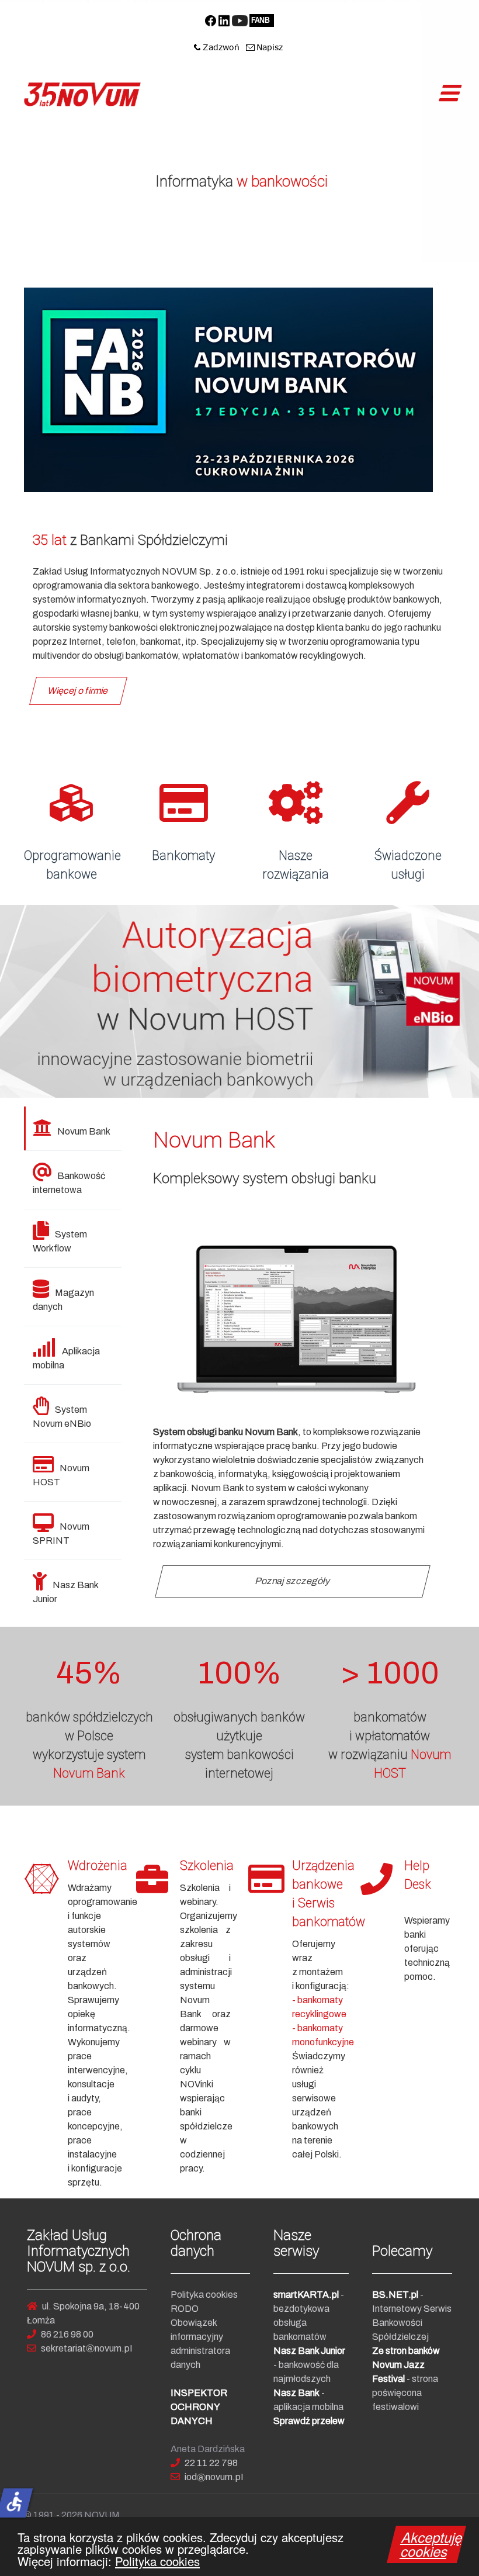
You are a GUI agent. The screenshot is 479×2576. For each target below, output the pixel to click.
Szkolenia (207, 1866)
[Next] (457, 1001)
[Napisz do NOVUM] (265, 47)
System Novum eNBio (62, 1417)
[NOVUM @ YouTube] (240, 20)
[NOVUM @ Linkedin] (224, 20)
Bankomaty (183, 855)
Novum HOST (61, 1475)
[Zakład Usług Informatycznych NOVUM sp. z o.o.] (82, 94)
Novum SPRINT (61, 1534)
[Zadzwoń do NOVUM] (217, 47)
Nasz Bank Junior (66, 1592)
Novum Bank (84, 1131)
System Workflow (60, 1241)
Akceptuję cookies (432, 2544)
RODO (185, 2309)
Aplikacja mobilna (66, 1358)
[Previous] (22, 1001)
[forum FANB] (261, 20)
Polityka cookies (157, 2561)
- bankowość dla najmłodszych (309, 2365)
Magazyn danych (63, 1300)
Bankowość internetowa (69, 1183)
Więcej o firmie (79, 691)
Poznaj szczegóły (293, 1581)
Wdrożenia (98, 1866)
